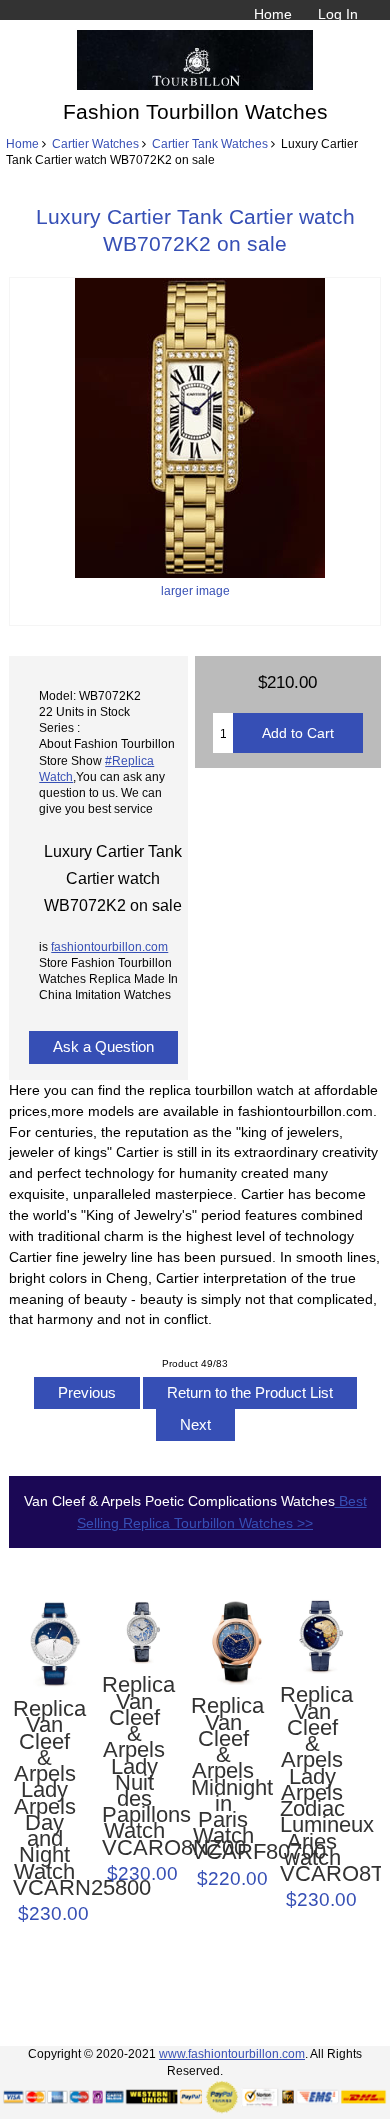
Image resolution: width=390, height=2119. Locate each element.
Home (273, 14)
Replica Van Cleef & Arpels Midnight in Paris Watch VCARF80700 (223, 1779)
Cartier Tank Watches (210, 143)
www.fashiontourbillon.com (232, 2053)
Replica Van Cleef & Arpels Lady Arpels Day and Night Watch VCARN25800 (45, 1798)
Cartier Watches (95, 143)
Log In (338, 14)
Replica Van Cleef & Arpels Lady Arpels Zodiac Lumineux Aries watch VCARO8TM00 (312, 1784)
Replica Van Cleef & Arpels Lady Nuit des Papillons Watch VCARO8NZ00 (134, 1766)
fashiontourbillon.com (109, 946)
